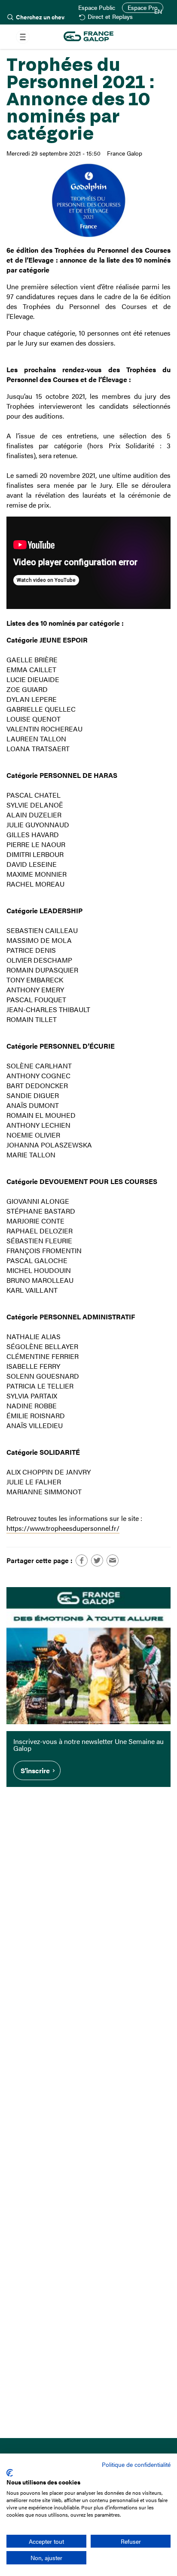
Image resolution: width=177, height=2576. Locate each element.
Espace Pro (143, 8)
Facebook (82, 1560)
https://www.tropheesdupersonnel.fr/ (63, 1528)
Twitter (97, 1560)
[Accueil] (88, 37)
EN (158, 12)
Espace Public (97, 8)
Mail (113, 1560)
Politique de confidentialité (136, 2464)
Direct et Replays (110, 17)
